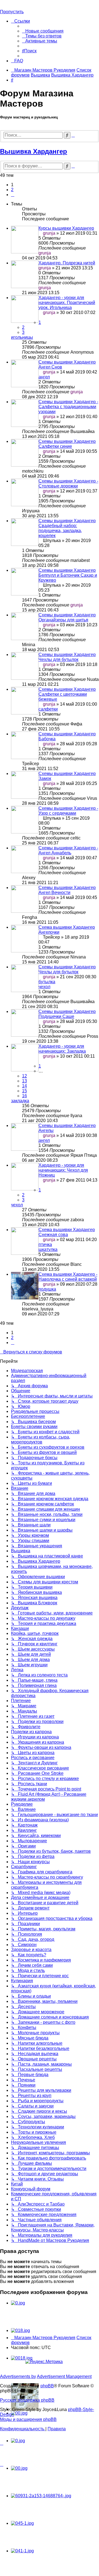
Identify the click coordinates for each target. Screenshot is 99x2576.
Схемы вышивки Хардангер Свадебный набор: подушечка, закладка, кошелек (67, 528)
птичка (45, 1244)
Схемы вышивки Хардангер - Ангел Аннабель (68, 850)
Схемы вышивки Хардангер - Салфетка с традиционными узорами (68, 407)
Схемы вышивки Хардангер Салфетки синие (67, 444)
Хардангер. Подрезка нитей (67, 263)
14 (24, 1086)
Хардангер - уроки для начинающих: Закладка (62, 1049)
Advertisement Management (64, 2376)
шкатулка (48, 1249)
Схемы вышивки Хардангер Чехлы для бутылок (67, 657)
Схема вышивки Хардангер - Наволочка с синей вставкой (68, 1277)
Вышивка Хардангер (34, 151)
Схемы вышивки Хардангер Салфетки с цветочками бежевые (67, 694)
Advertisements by (18, 2376)
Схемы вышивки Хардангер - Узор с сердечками (68, 811)
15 (24, 1091)
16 (24, 1096)
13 (24, 1081)
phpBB (47, 2386)
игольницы (22, 337)
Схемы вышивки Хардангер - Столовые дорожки (68, 483)
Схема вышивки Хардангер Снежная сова (67, 1232)
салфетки (48, 709)
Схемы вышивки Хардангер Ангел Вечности (67, 890)
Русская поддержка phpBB (27, 2400)
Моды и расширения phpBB (28, 2419)
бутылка (47, 982)
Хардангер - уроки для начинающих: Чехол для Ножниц (63, 1170)
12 (24, 1076)
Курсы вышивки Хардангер (66, 228)
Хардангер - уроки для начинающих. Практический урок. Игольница (67, 303)
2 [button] (12, 190)
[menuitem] (43, 31)
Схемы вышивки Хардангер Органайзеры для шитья (67, 617)
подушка (47, 1289)
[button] (13, 195)
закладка (20, 1101)
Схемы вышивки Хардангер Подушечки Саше (67, 1014)
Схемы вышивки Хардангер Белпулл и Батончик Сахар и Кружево (68, 575)
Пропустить (12, 12)
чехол (44, 987)
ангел (44, 377)
